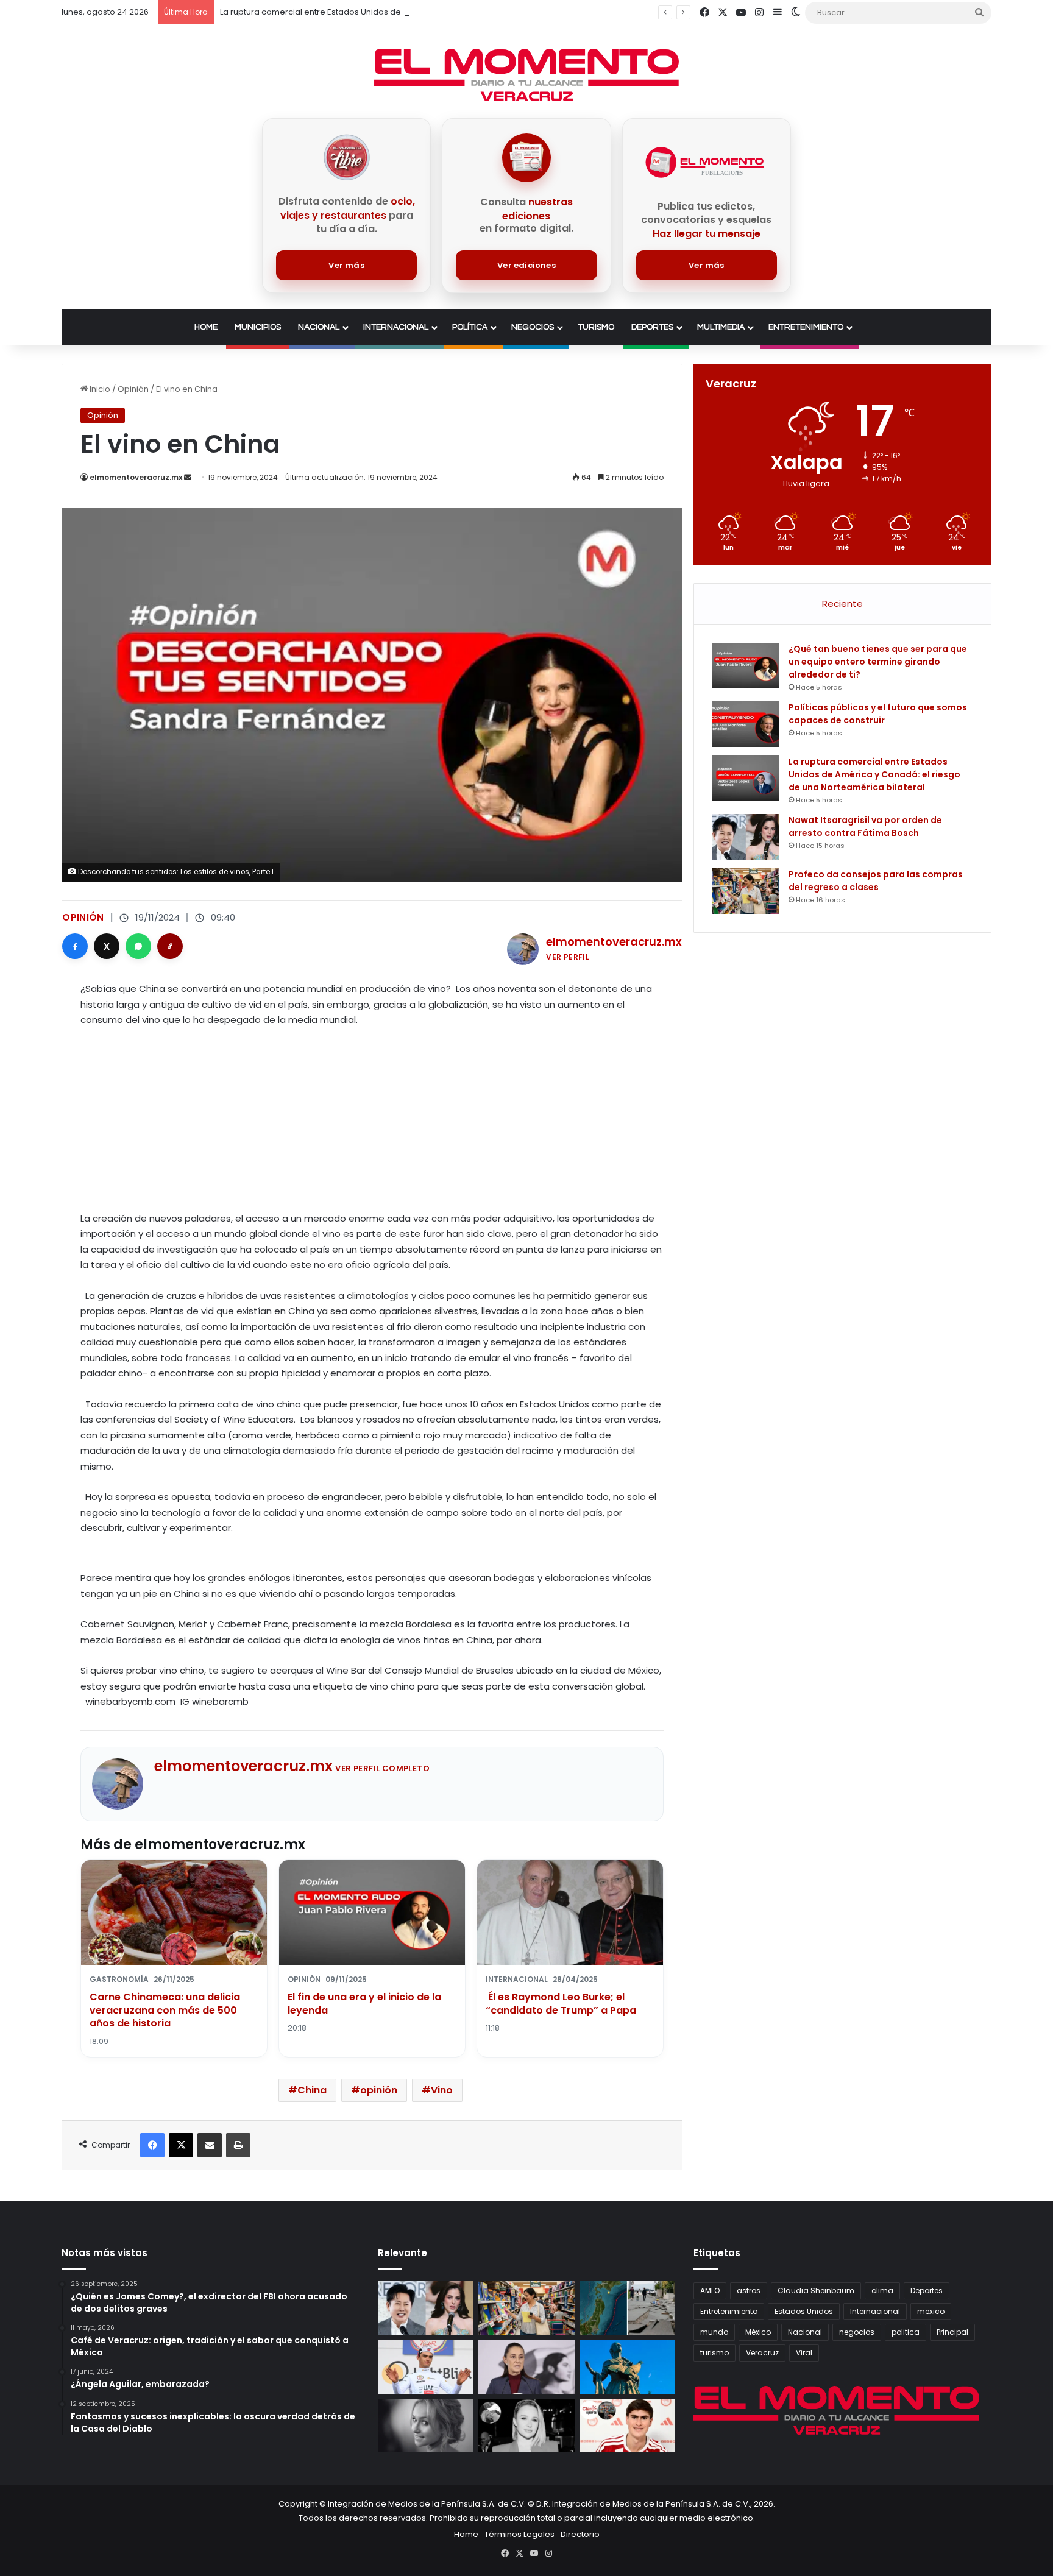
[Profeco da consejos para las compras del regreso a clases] (746, 891)
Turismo (596, 327)
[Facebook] (75, 946)
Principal (952, 2332)
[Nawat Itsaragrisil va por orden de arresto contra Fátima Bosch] (746, 837)
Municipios (258, 327)
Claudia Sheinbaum (816, 2291)
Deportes (652, 327)
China (312, 2090)
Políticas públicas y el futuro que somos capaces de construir (878, 714)
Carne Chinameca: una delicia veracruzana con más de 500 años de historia (165, 2010)
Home (206, 327)
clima (882, 2291)
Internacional (396, 327)
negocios (857, 2332)
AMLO (710, 2291)
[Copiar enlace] (170, 946)
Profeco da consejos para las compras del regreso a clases (876, 881)
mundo (714, 2332)
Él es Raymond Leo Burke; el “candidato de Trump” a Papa (561, 2004)
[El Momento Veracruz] (526, 75)
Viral (804, 2353)
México (758, 2332)
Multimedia (721, 327)
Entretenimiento (806, 327)
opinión (379, 2090)
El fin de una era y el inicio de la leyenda (364, 2004)
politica (906, 2332)
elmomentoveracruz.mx (136, 477)
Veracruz (762, 2353)
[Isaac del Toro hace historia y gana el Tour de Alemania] (426, 2367)
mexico (931, 2311)
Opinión (133, 389)
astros (749, 2291)
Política (470, 327)
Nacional (319, 327)
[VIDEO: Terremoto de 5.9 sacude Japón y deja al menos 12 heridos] (627, 2308)
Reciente (842, 603)
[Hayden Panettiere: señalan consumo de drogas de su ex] (426, 2426)
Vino (442, 2090)
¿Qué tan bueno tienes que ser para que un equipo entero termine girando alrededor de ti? (878, 662)
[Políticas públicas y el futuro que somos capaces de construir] (746, 724)
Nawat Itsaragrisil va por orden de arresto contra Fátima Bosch (865, 826)
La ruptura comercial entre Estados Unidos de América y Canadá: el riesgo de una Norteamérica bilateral (429, 12)
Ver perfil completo (382, 1768)
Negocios (533, 327)
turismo (714, 2353)
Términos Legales (519, 2534)
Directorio (580, 2534)
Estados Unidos (804, 2311)
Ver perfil (568, 957)
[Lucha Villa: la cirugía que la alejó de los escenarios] (627, 2367)
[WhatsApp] (138, 946)
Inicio (99, 389)
